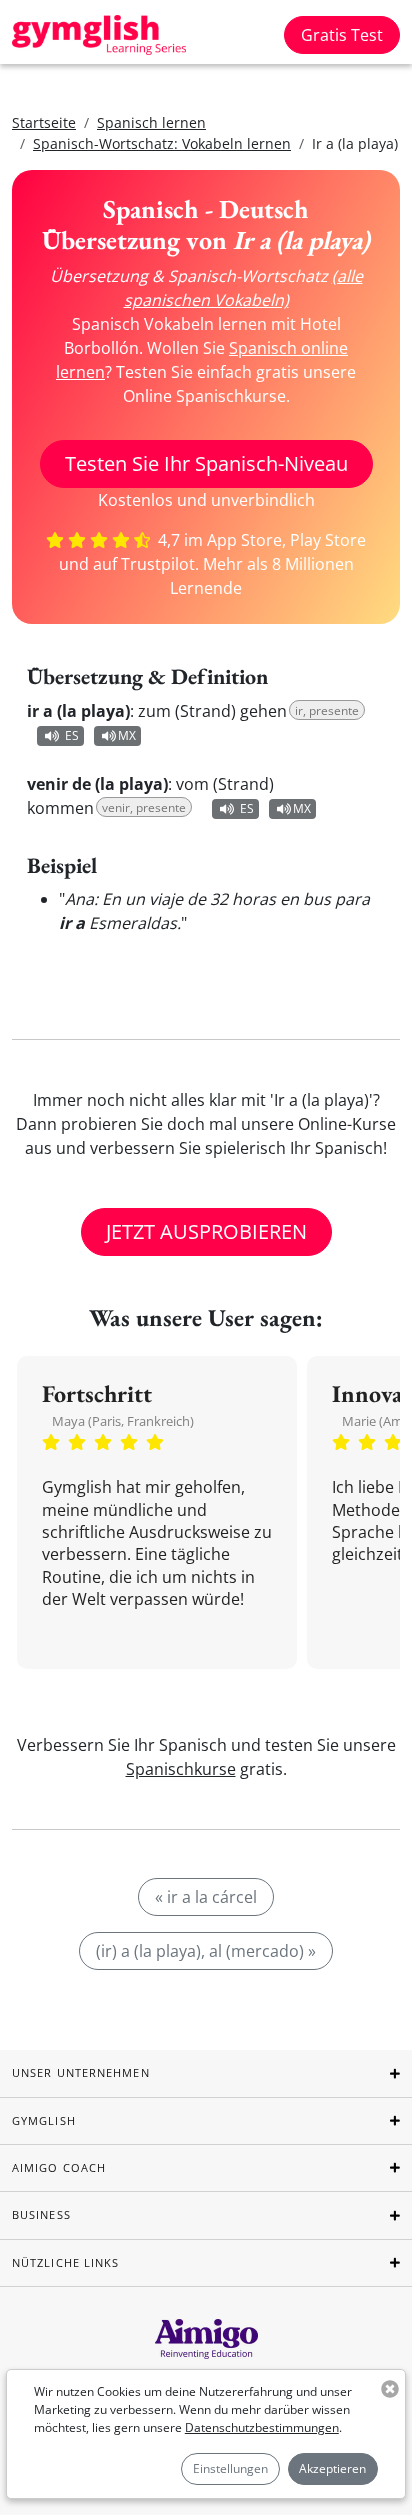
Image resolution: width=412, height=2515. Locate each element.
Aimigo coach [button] (59, 2167)
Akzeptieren (332, 2468)
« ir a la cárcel (206, 1897)
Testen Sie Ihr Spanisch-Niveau (206, 463)
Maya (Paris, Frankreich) (123, 1421)
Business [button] (41, 2214)
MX (127, 735)
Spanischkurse (181, 1769)
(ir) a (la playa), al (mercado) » (206, 1951)
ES (72, 735)
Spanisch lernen (151, 122)
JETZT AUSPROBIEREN (206, 1231)
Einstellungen (230, 2468)
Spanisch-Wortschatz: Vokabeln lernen (162, 143)
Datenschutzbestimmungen (262, 2427)
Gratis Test (342, 35)
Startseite (44, 122)
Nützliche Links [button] (66, 2262)
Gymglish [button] (44, 2120)
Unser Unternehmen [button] (81, 2072)
